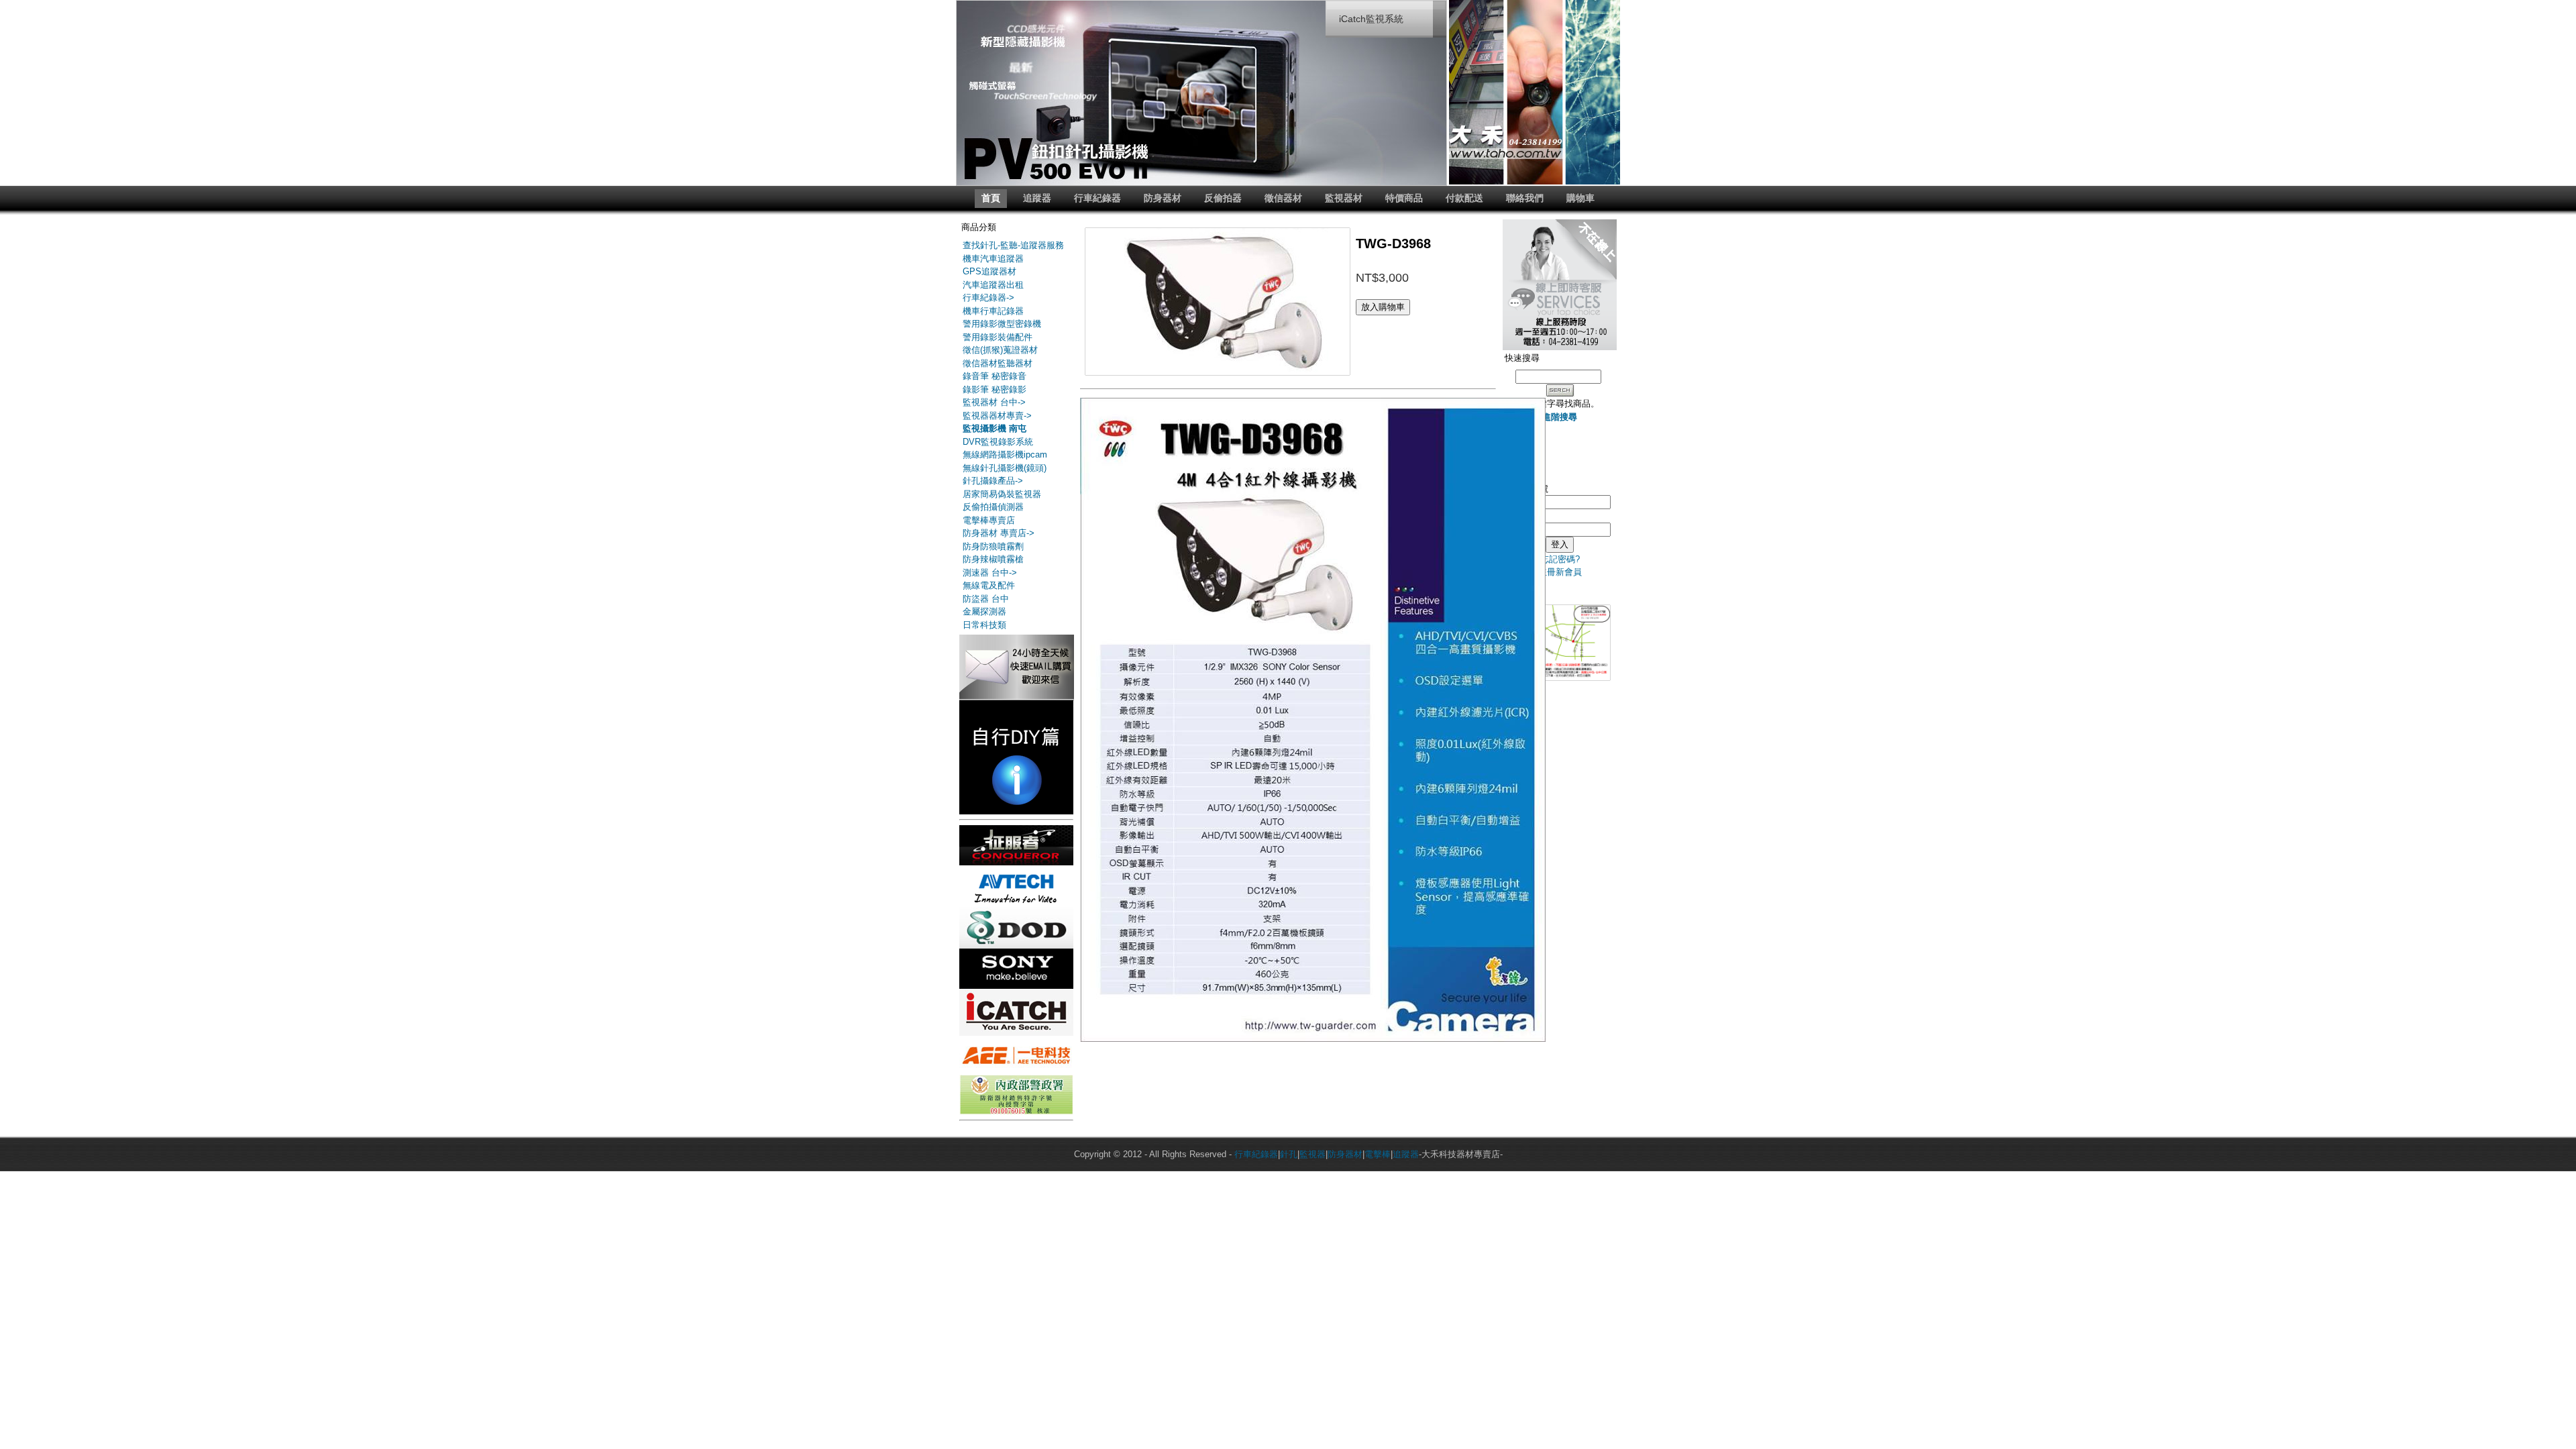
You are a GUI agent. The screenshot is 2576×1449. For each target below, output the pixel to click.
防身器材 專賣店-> (999, 533)
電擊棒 (1378, 1154)
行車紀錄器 (1097, 198)
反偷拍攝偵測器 (993, 507)
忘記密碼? (1560, 559)
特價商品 (1404, 198)
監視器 (1312, 1154)
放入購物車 (1383, 307)
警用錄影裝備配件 (998, 337)
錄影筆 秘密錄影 (995, 389)
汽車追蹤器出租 (993, 285)
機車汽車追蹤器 (993, 259)
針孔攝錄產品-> (993, 481)
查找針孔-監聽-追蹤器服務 (1013, 245)
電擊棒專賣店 (989, 520)
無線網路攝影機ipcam (1005, 454)
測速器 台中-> (990, 573)
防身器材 (1163, 198)
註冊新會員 (1560, 572)
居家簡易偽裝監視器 (1002, 494)
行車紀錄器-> (988, 298)
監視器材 (1344, 198)
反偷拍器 (1223, 198)
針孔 (1289, 1154)
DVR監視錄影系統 (998, 442)
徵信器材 (1283, 198)
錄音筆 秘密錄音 (995, 376)
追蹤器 (1037, 198)
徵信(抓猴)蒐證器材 (1000, 350)
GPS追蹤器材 (989, 271)
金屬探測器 (984, 611)
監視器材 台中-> (994, 402)
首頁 (991, 198)
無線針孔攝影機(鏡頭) (1005, 468)
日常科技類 (984, 625)
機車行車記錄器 (993, 311)
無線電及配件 (989, 585)
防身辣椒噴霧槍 (993, 559)
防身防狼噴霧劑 (993, 546)
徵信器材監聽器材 (998, 363)
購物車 (1580, 198)
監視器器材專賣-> (997, 416)
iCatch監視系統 (1371, 19)
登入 (1560, 544)
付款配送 (1464, 198)
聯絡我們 (1525, 198)
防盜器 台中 (986, 599)
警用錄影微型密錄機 (1002, 324)
